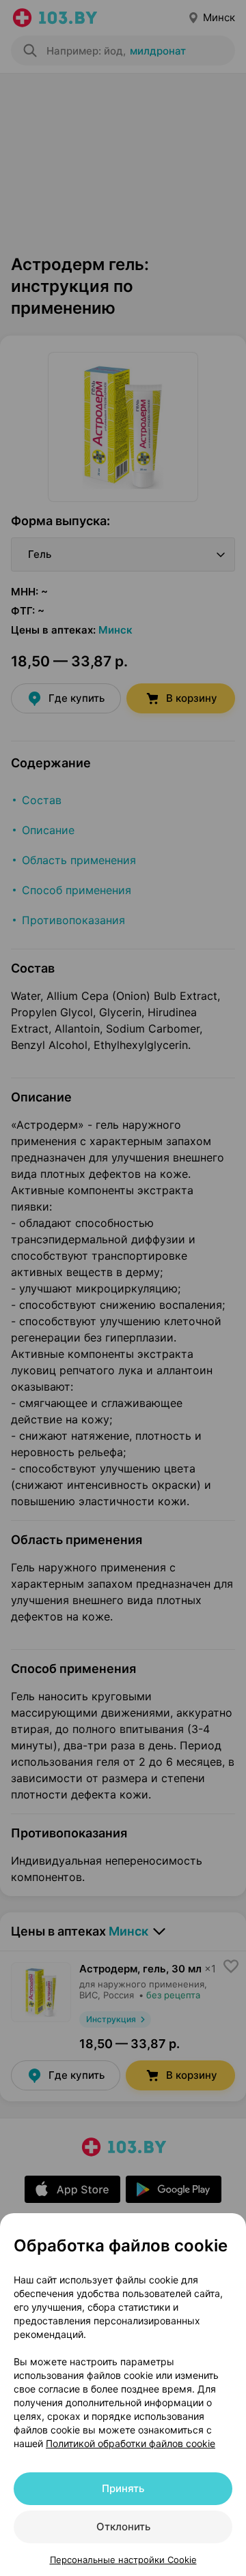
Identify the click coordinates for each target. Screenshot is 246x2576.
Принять (123, 2488)
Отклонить (123, 2527)
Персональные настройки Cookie (123, 2560)
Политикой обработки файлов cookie (131, 2443)
